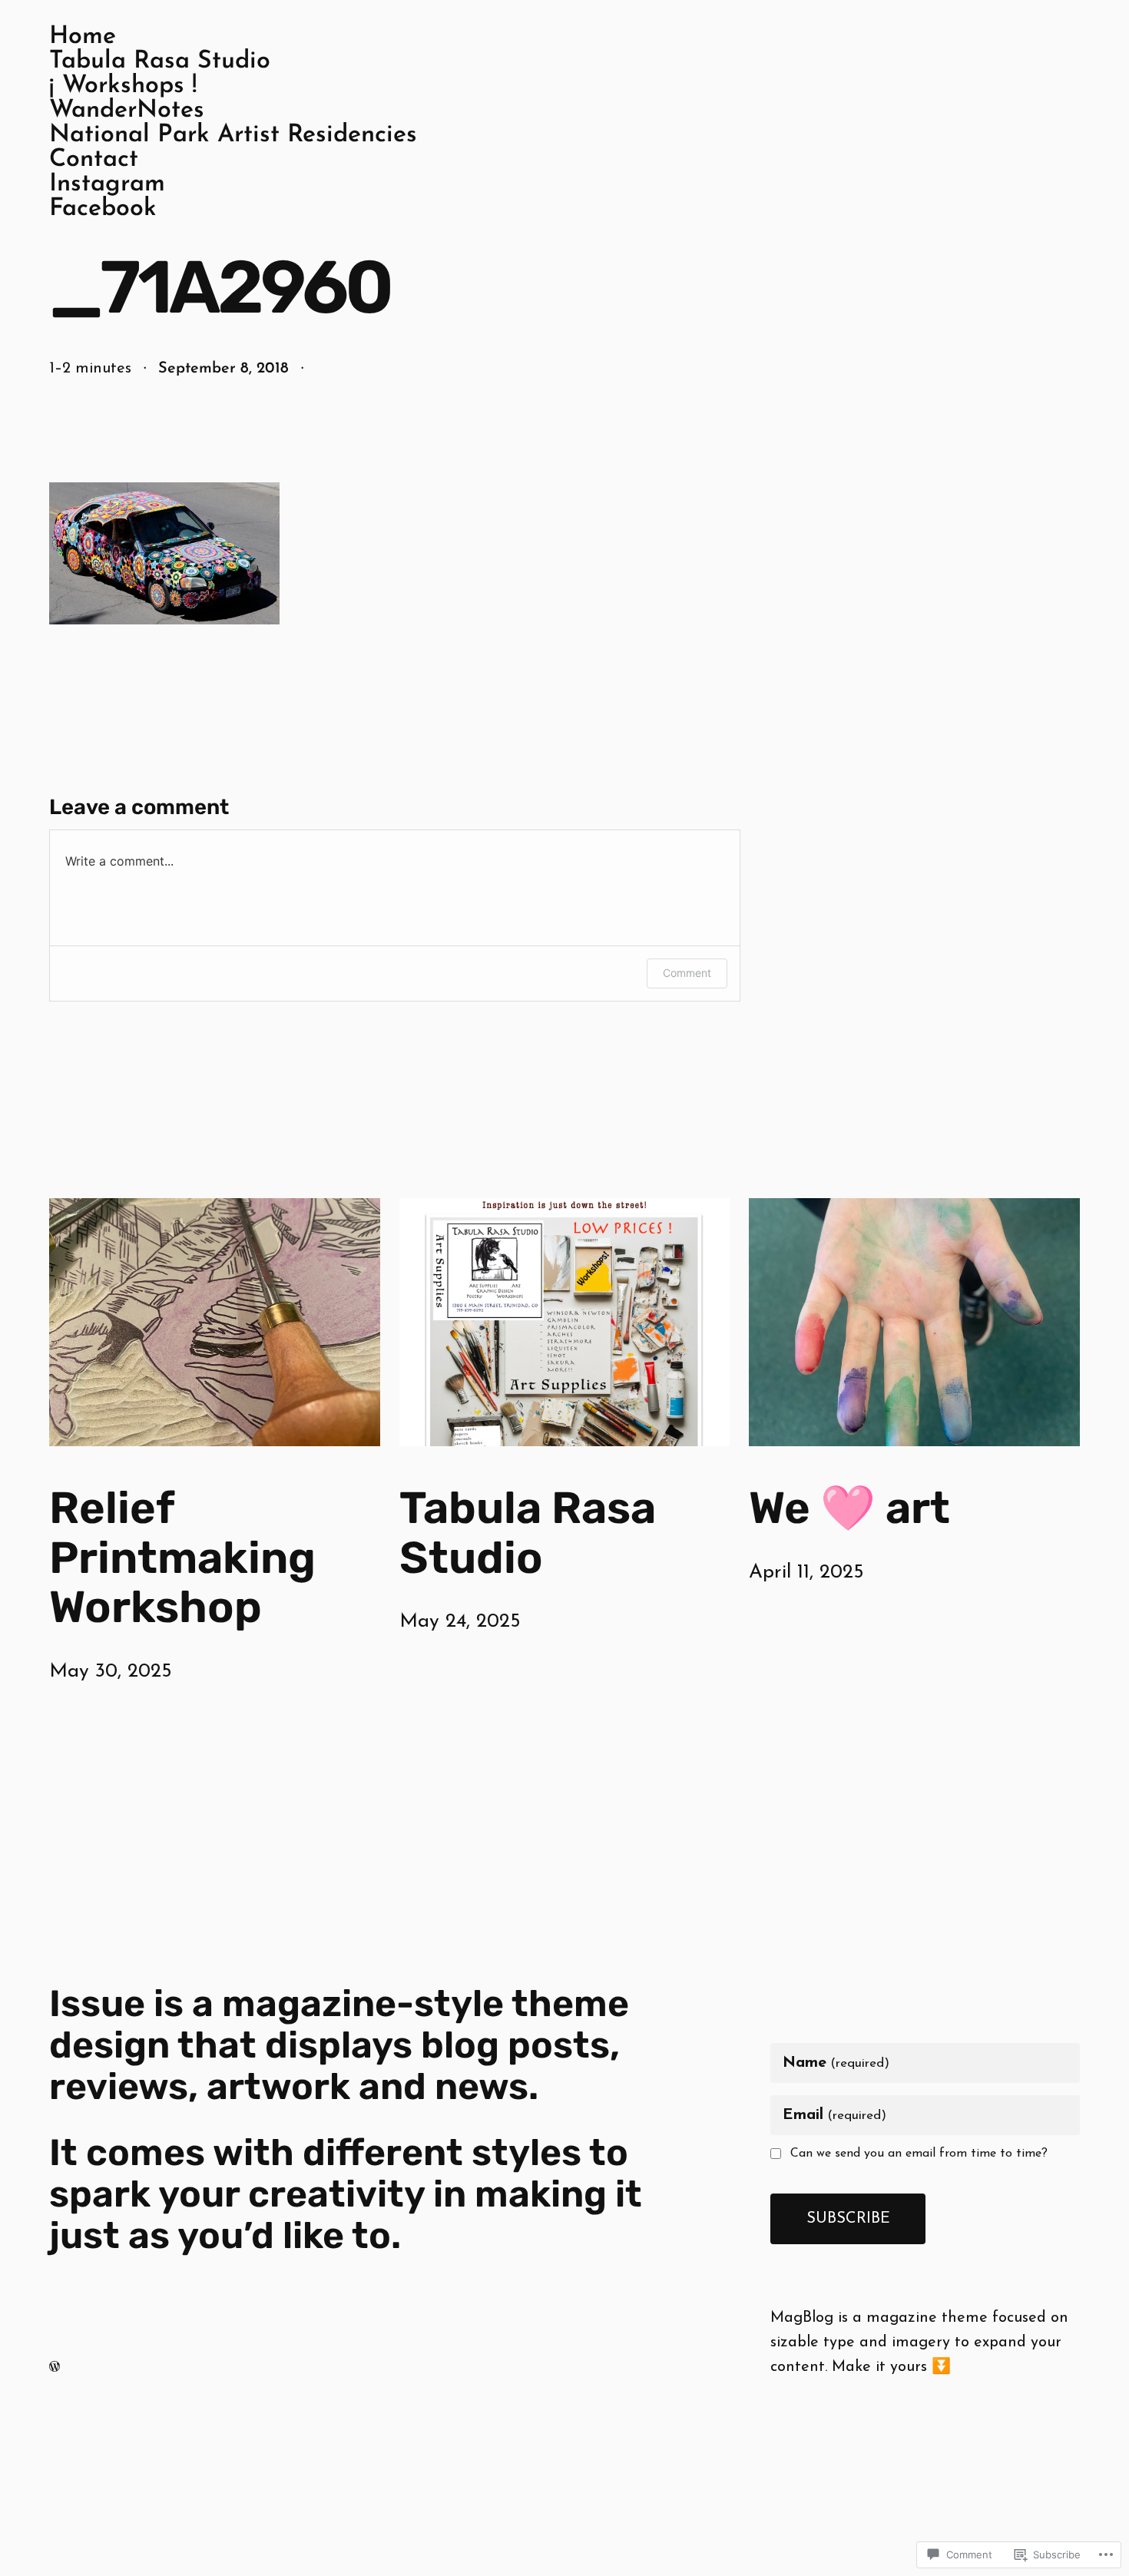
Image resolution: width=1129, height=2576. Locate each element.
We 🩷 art (849, 1508)
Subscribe (848, 2219)
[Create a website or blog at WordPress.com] (55, 2367)
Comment (687, 973)
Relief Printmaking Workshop (182, 1558)
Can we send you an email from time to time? (919, 2154)
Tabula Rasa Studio (528, 1533)
